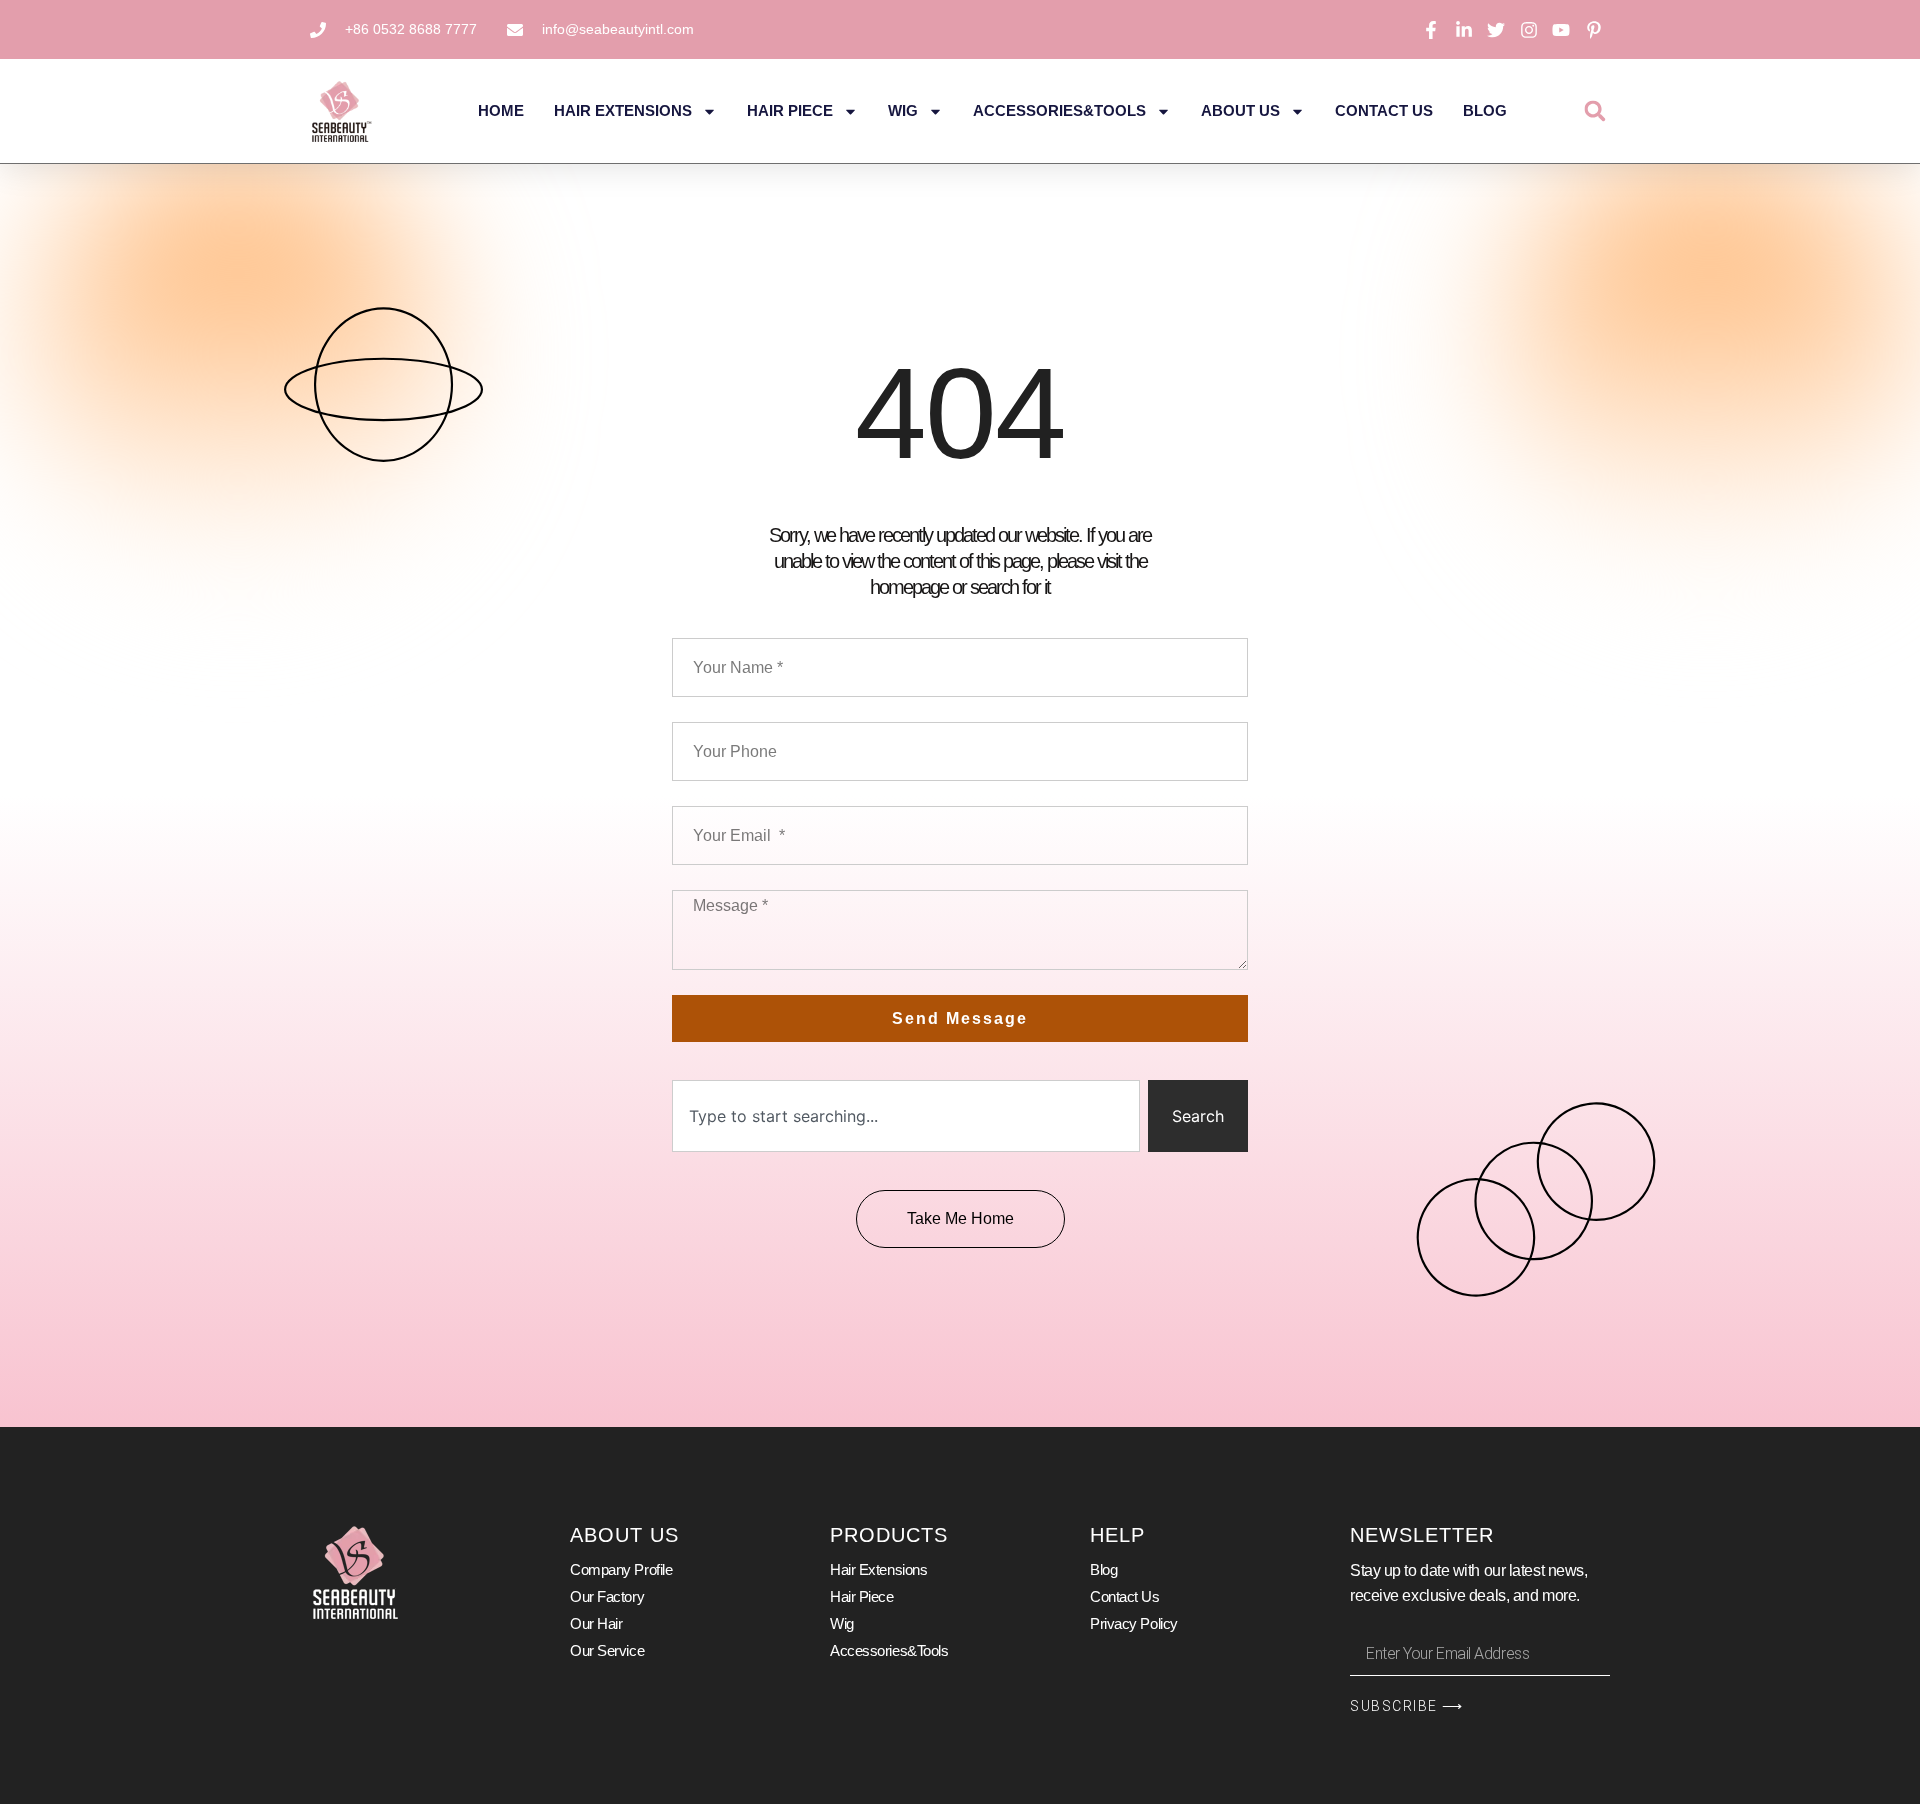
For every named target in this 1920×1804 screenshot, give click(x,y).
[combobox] (906, 1116)
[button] (1594, 111)
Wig (903, 110)
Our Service (607, 1650)
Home (501, 110)
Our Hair (596, 1623)
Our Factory (607, 1596)
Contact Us (1384, 110)
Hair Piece (790, 110)
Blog (1485, 110)
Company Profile (621, 1569)
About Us (1240, 110)
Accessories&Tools (1059, 110)
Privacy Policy (1134, 1623)
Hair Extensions (623, 110)
